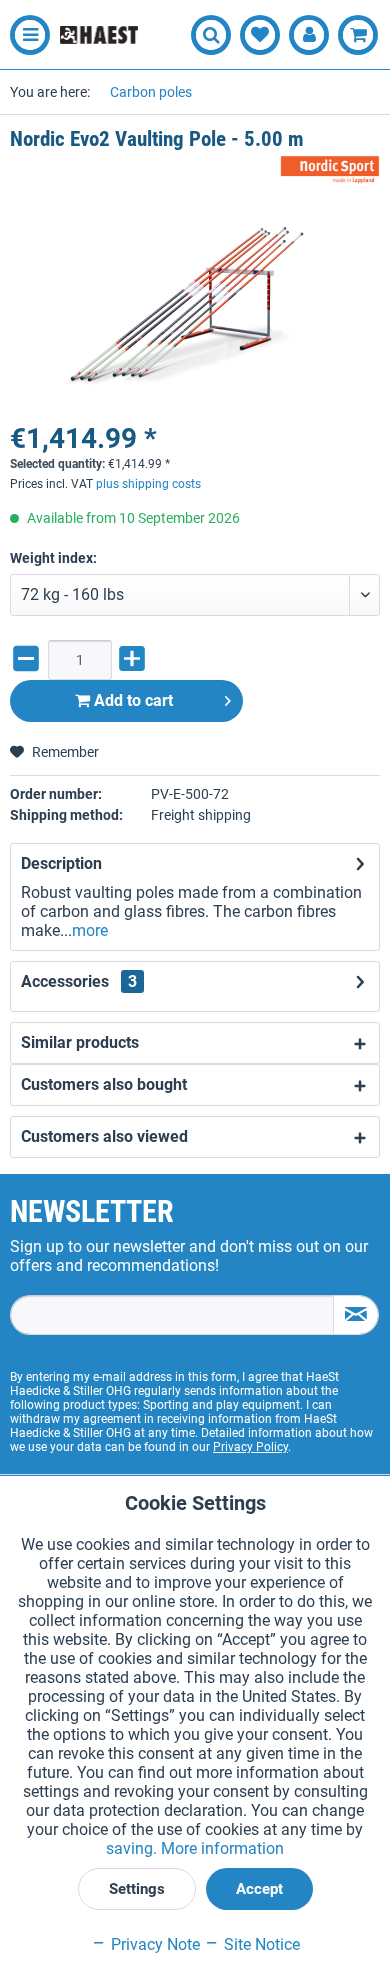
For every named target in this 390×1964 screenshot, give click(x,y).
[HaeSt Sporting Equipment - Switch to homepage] (99, 35)
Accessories (79, 981)
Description (61, 863)
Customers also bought (104, 1084)
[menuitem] (25, 35)
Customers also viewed (104, 1136)
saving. (133, 1848)
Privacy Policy (250, 1447)
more (90, 930)
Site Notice (260, 1944)
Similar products (80, 1042)
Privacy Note (153, 1944)
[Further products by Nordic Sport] (330, 170)
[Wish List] (260, 35)
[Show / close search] (211, 35)
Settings (137, 1889)
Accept (259, 1889)
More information (222, 1848)
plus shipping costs (148, 484)
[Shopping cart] (358, 35)
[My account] (309, 35)
